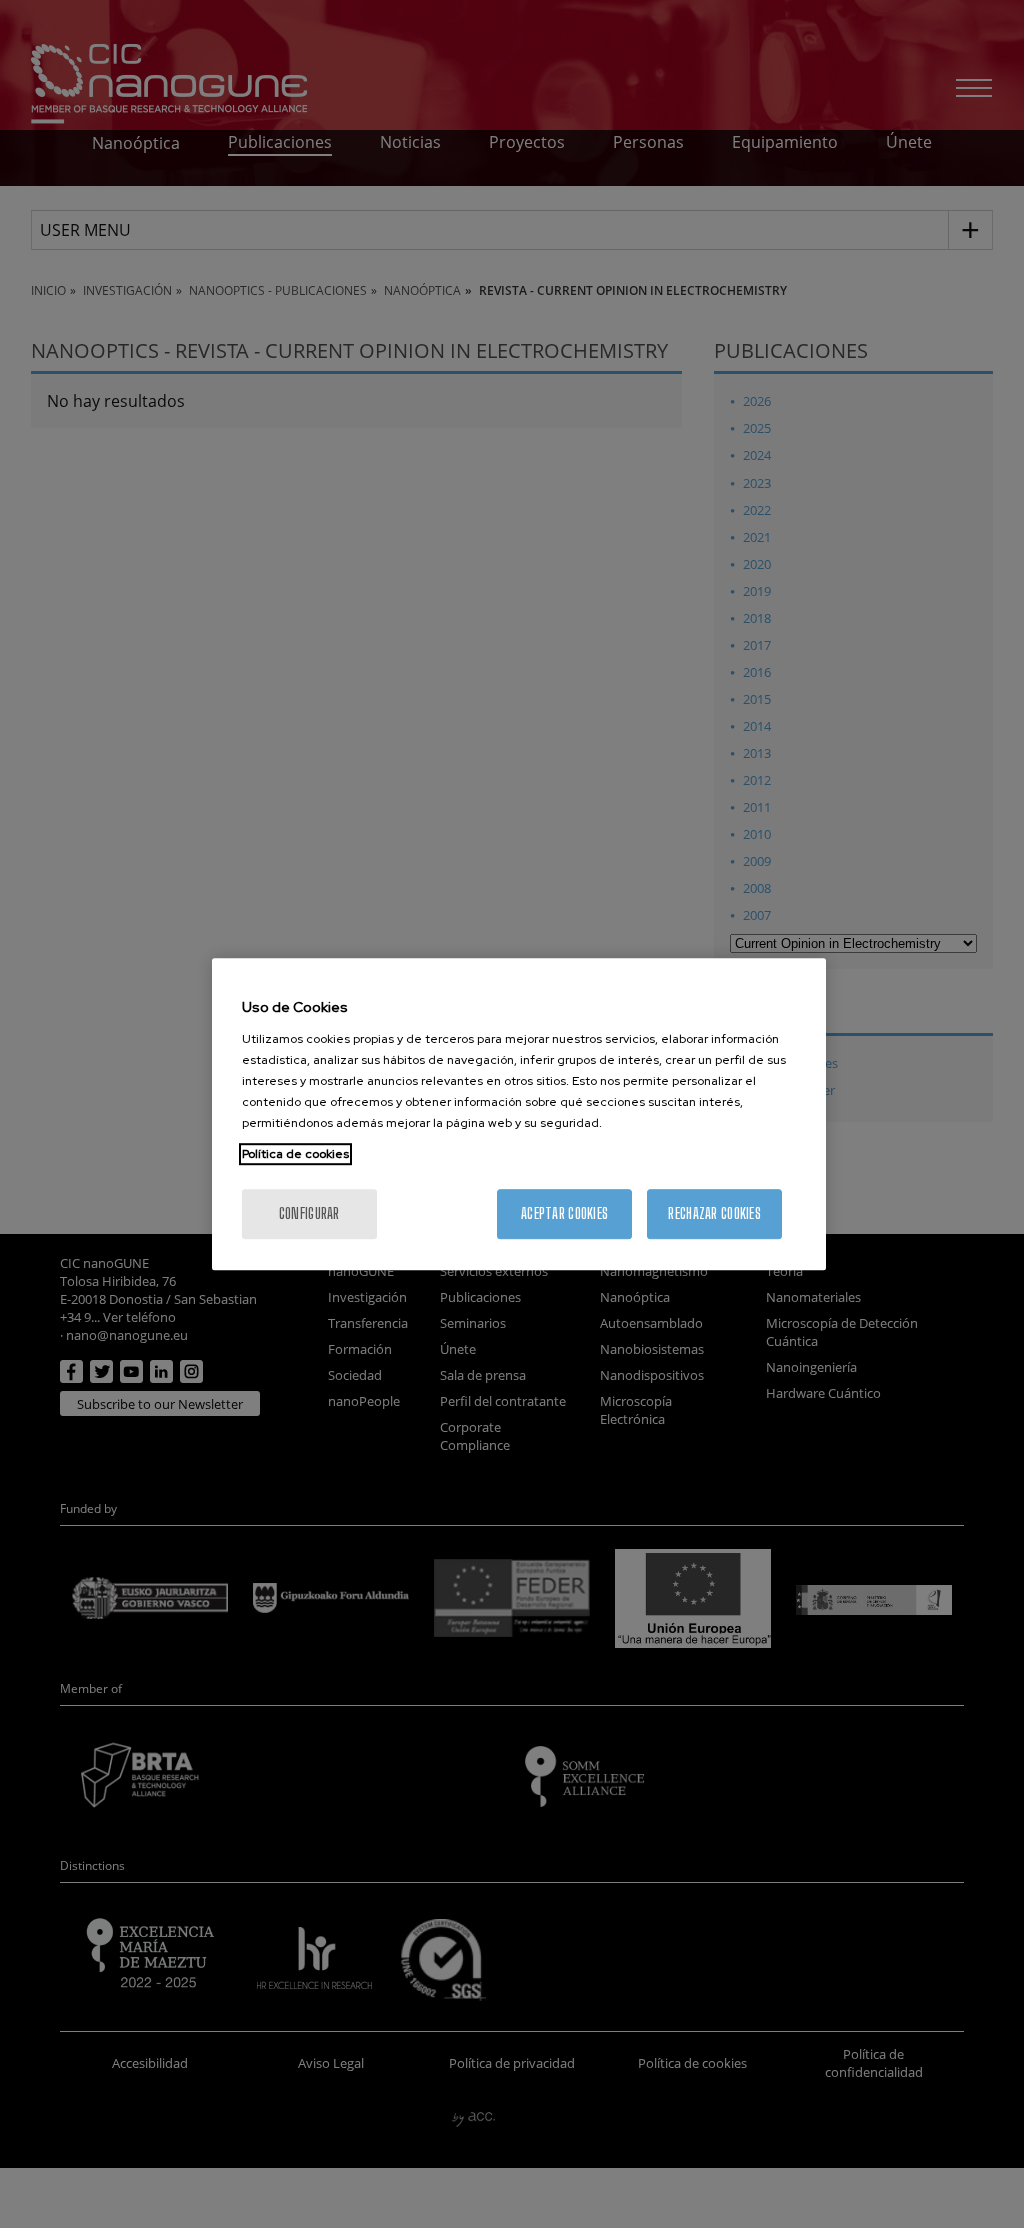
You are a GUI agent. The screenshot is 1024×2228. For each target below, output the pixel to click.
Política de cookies (295, 1154)
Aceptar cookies (564, 1213)
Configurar (309, 1213)
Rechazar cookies (714, 1213)
